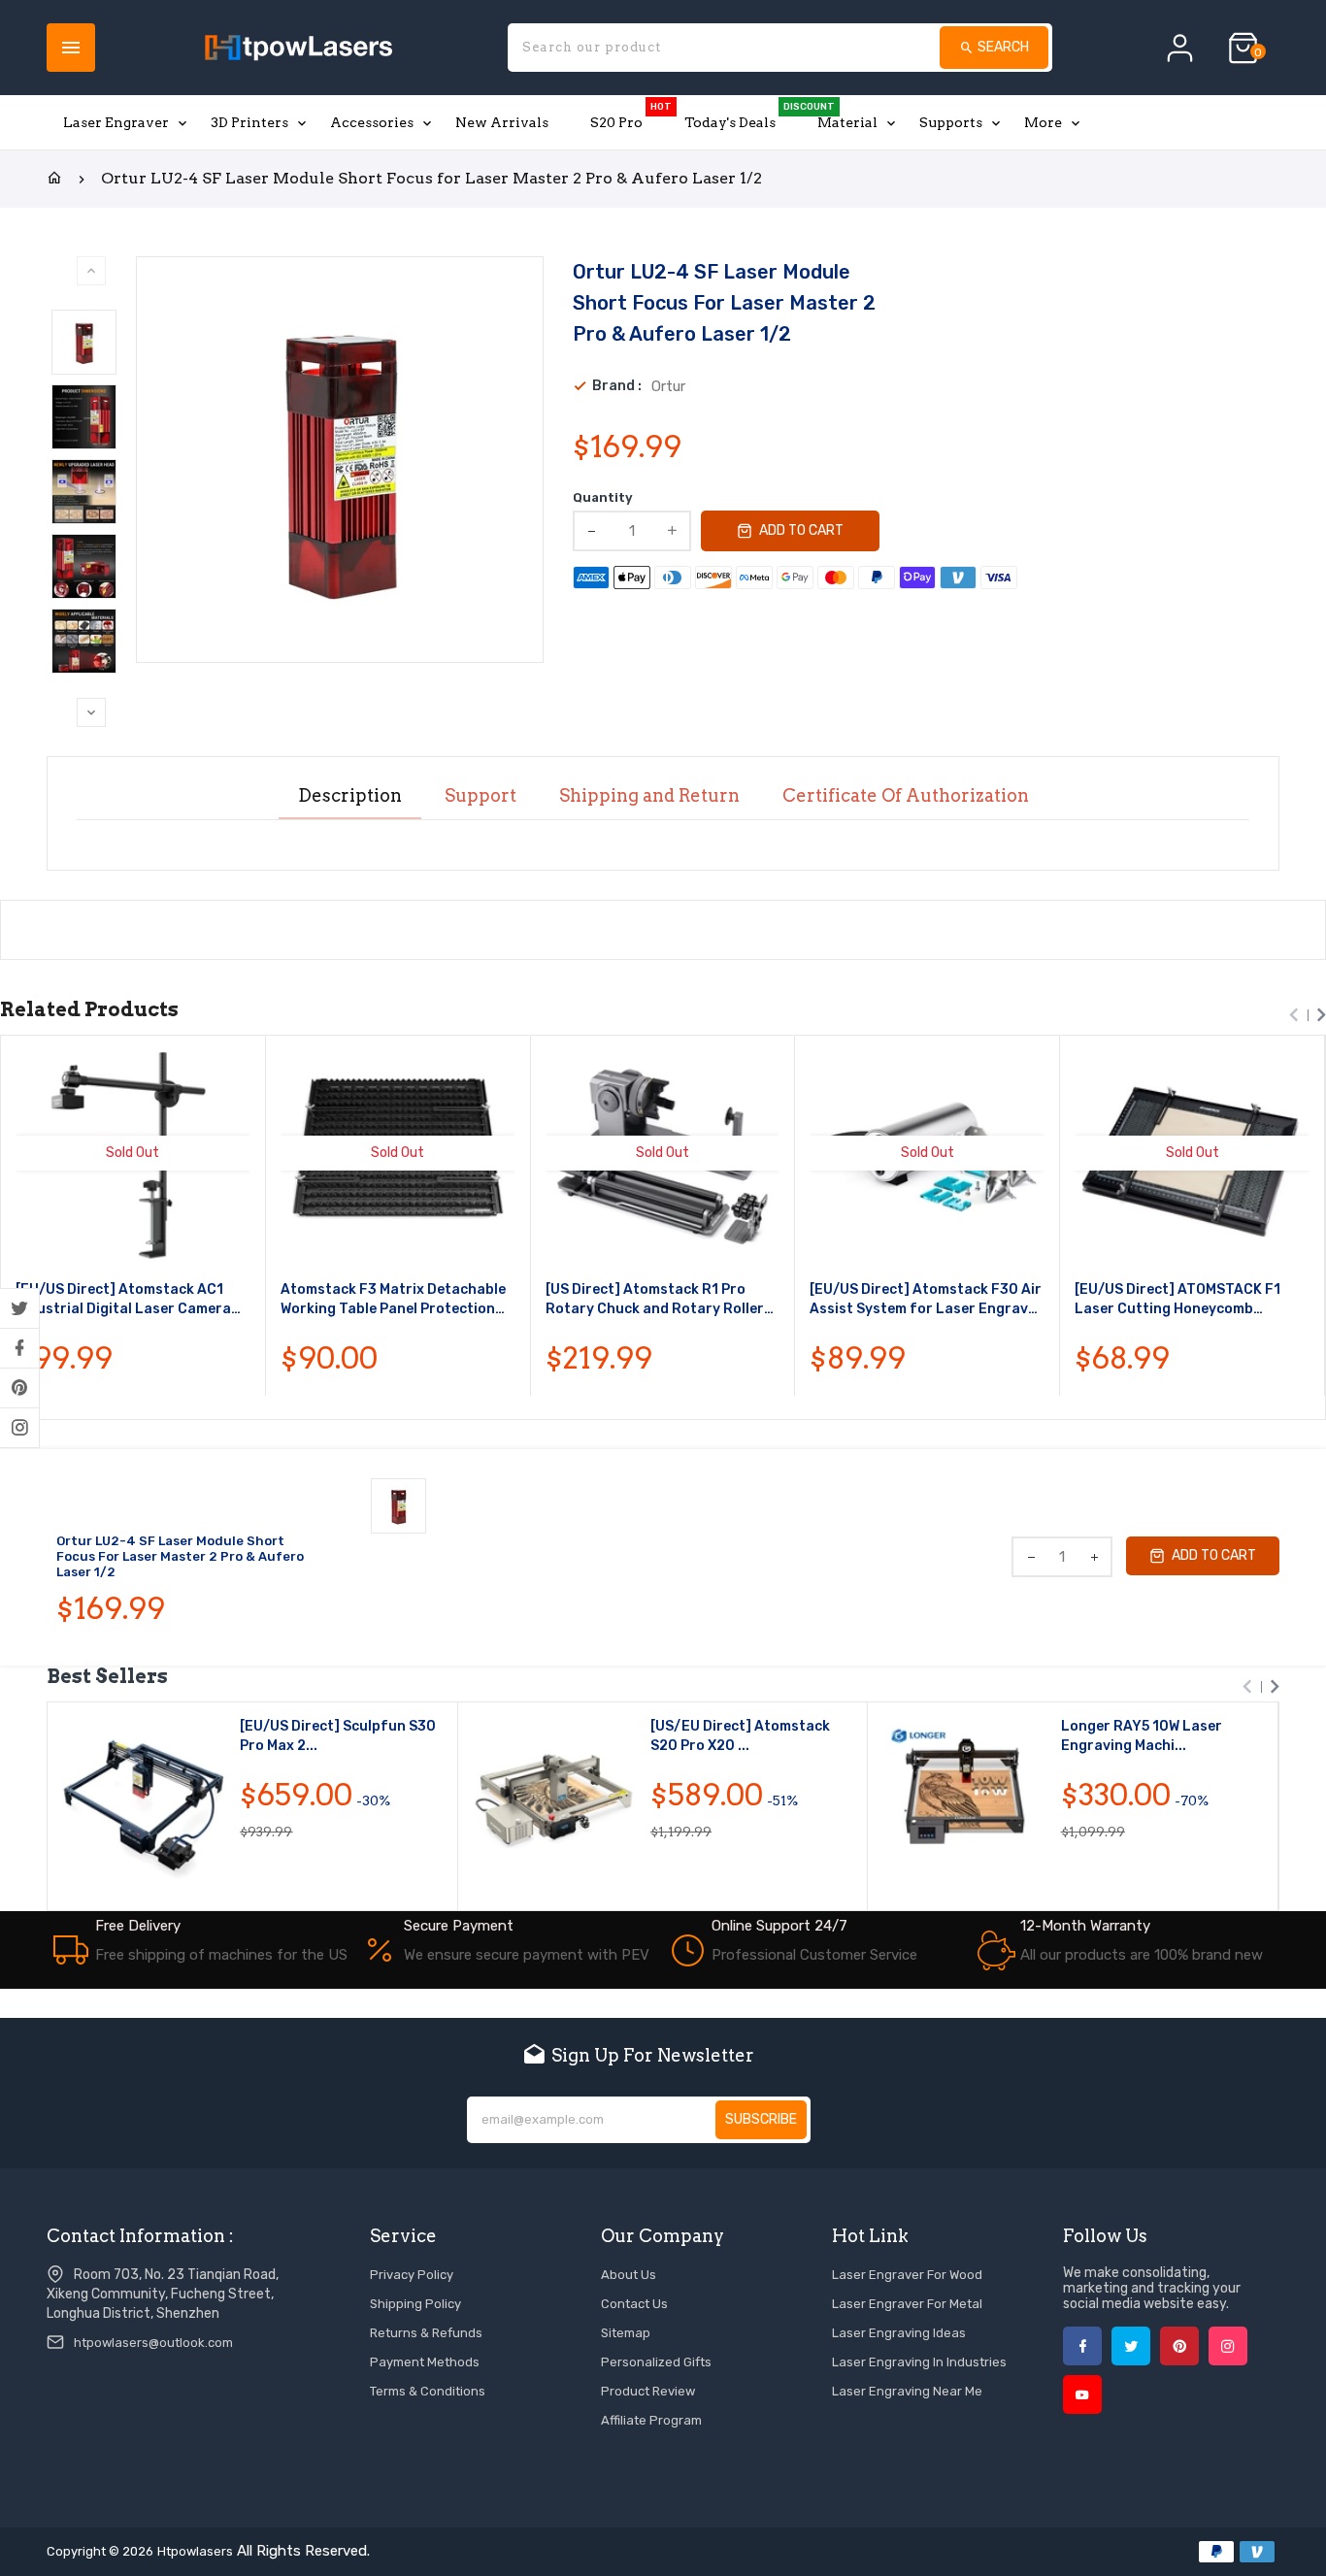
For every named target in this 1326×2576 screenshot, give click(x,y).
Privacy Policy (412, 2275)
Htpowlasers (195, 2551)
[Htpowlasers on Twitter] (19, 1308)
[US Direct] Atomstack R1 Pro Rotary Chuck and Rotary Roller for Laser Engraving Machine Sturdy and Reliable (655, 1300)
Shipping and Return (649, 796)
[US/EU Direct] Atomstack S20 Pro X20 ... (740, 1736)
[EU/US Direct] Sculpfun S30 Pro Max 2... (338, 1736)
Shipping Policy (415, 2304)
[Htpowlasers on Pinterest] (19, 1388)
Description (350, 796)
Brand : (617, 386)
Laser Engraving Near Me (907, 2391)
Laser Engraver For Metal (907, 2304)
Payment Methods (425, 2362)
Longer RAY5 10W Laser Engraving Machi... (1142, 1736)
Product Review (648, 2391)
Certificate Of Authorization (906, 796)
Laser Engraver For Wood (907, 2275)
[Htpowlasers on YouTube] (1082, 2394)
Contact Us (634, 2304)
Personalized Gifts (656, 2362)
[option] (84, 342)
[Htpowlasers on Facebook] (19, 1348)
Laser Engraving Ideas (899, 2333)
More (1043, 122)
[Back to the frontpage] (54, 179)
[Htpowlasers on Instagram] (19, 1428)
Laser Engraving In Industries (919, 2362)
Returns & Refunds (426, 2333)
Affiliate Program (651, 2420)
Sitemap (626, 2333)
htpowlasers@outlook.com (153, 2343)
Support (481, 796)
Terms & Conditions (428, 2391)
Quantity (603, 497)
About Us (629, 2275)
